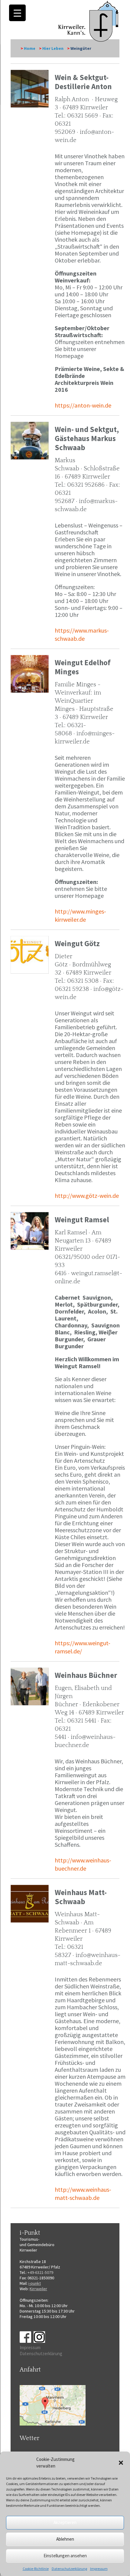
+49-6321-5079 (40, 2272)
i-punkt (35, 2283)
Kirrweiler (38, 2289)
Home (30, 48)
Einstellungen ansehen (65, 2556)
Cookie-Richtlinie (36, 2569)
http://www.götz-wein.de (87, 1196)
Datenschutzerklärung (69, 2569)
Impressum (99, 2569)
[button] (121, 2463)
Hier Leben (53, 48)
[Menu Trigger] (17, 13)
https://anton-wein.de (83, 405)
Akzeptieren (65, 2522)
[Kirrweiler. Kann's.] (89, 21)
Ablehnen (65, 2539)
